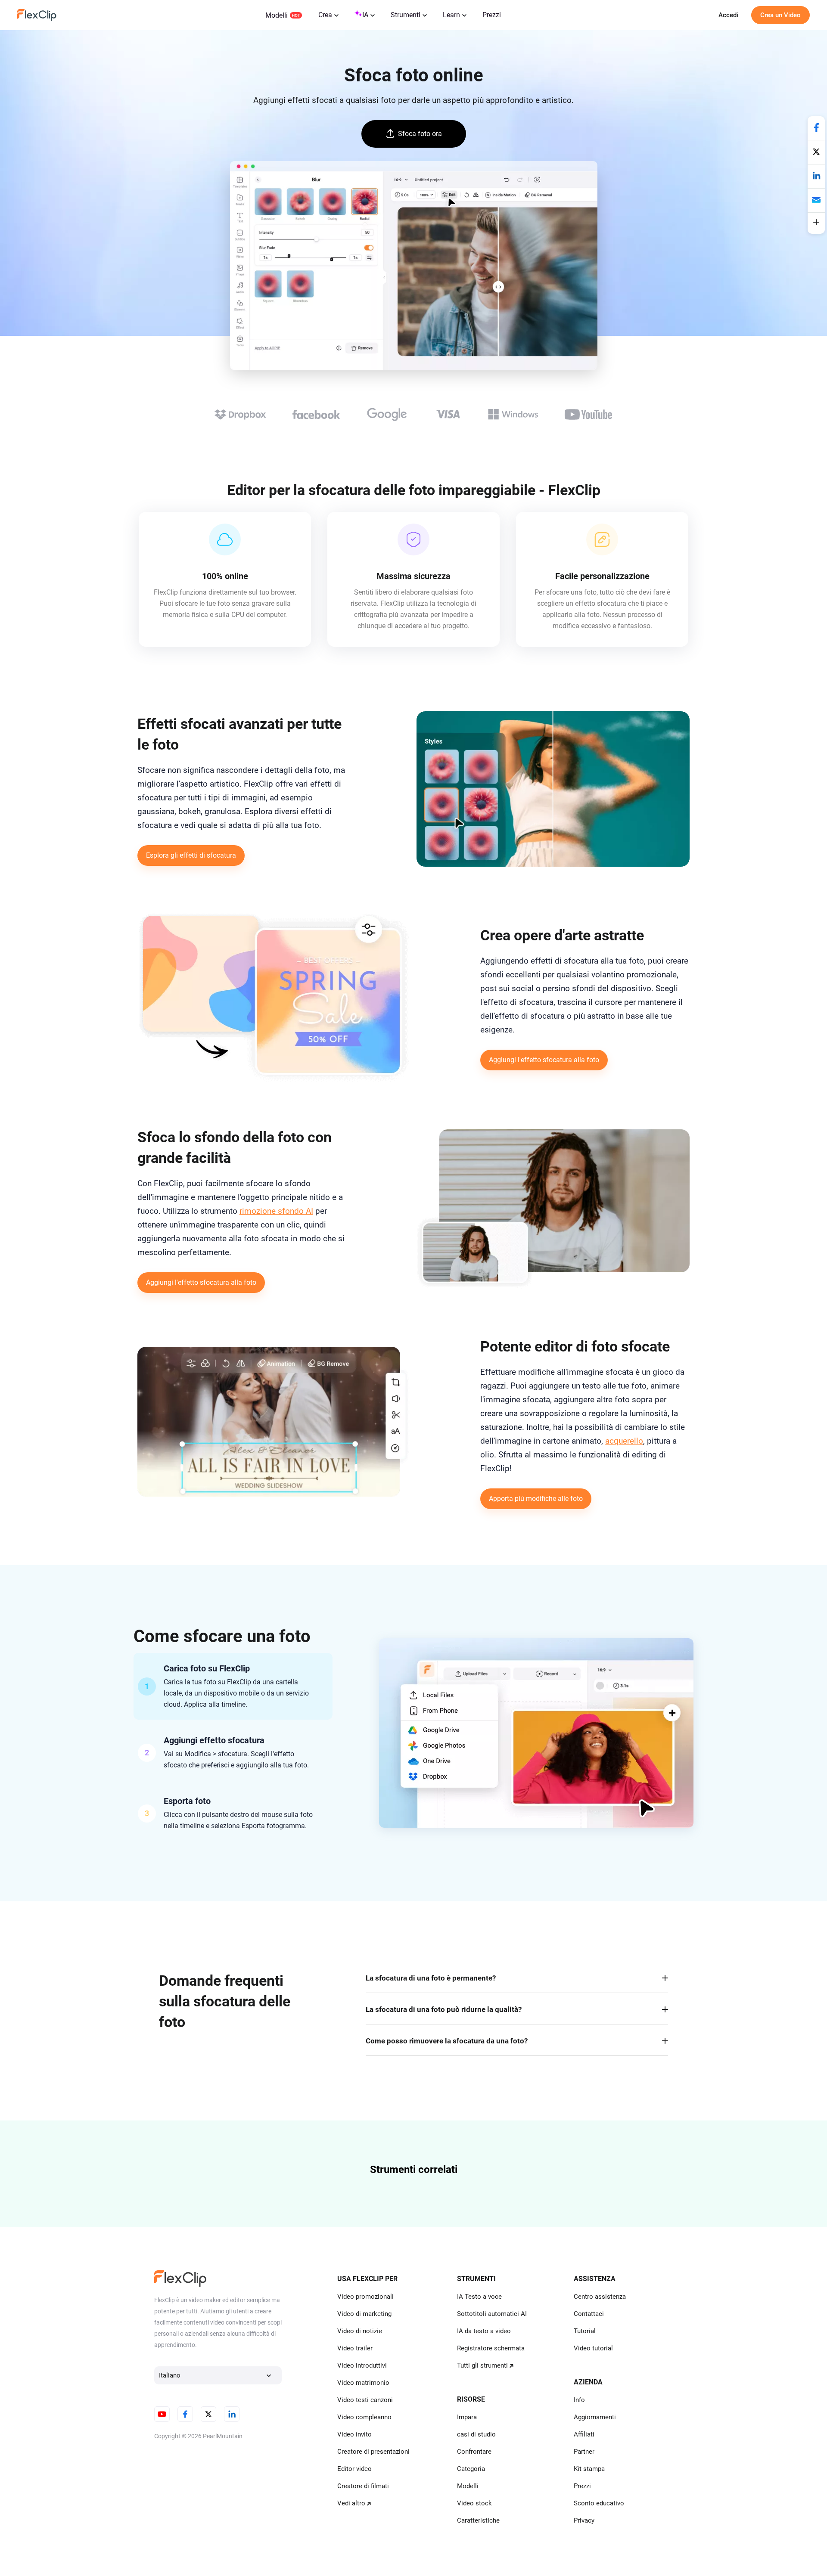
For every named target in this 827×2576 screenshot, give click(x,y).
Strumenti (406, 15)
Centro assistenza (600, 2297)
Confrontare (474, 2452)
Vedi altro (351, 2503)
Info (579, 2400)
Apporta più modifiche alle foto (536, 1499)
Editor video (354, 2469)
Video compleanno (364, 2417)
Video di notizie (360, 2331)
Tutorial (585, 2331)
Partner (584, 2452)
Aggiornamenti (595, 2417)
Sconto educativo (599, 2503)
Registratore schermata (491, 2348)
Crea (325, 15)
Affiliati (584, 2434)
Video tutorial (593, 2348)
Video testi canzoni (365, 2400)
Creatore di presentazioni (373, 2452)
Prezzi (492, 15)
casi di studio (476, 2434)
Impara (467, 2417)
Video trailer (355, 2348)
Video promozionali (365, 2297)
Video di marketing (364, 2314)
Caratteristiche (478, 2520)
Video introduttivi (362, 2365)
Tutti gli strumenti (482, 2365)
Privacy (584, 2520)
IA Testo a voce (479, 2297)
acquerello (624, 1441)
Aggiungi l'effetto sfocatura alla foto (544, 1060)
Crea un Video (780, 15)
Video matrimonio (363, 2383)
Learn (451, 15)
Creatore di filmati (363, 2486)
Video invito (354, 2434)
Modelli (277, 15)
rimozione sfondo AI (276, 1211)
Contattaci (589, 2314)
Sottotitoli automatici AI (492, 2314)
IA (365, 15)
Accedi (728, 15)
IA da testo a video (484, 2331)
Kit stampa (589, 2469)
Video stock (474, 2503)
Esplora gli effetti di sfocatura (191, 855)
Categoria (471, 2469)
